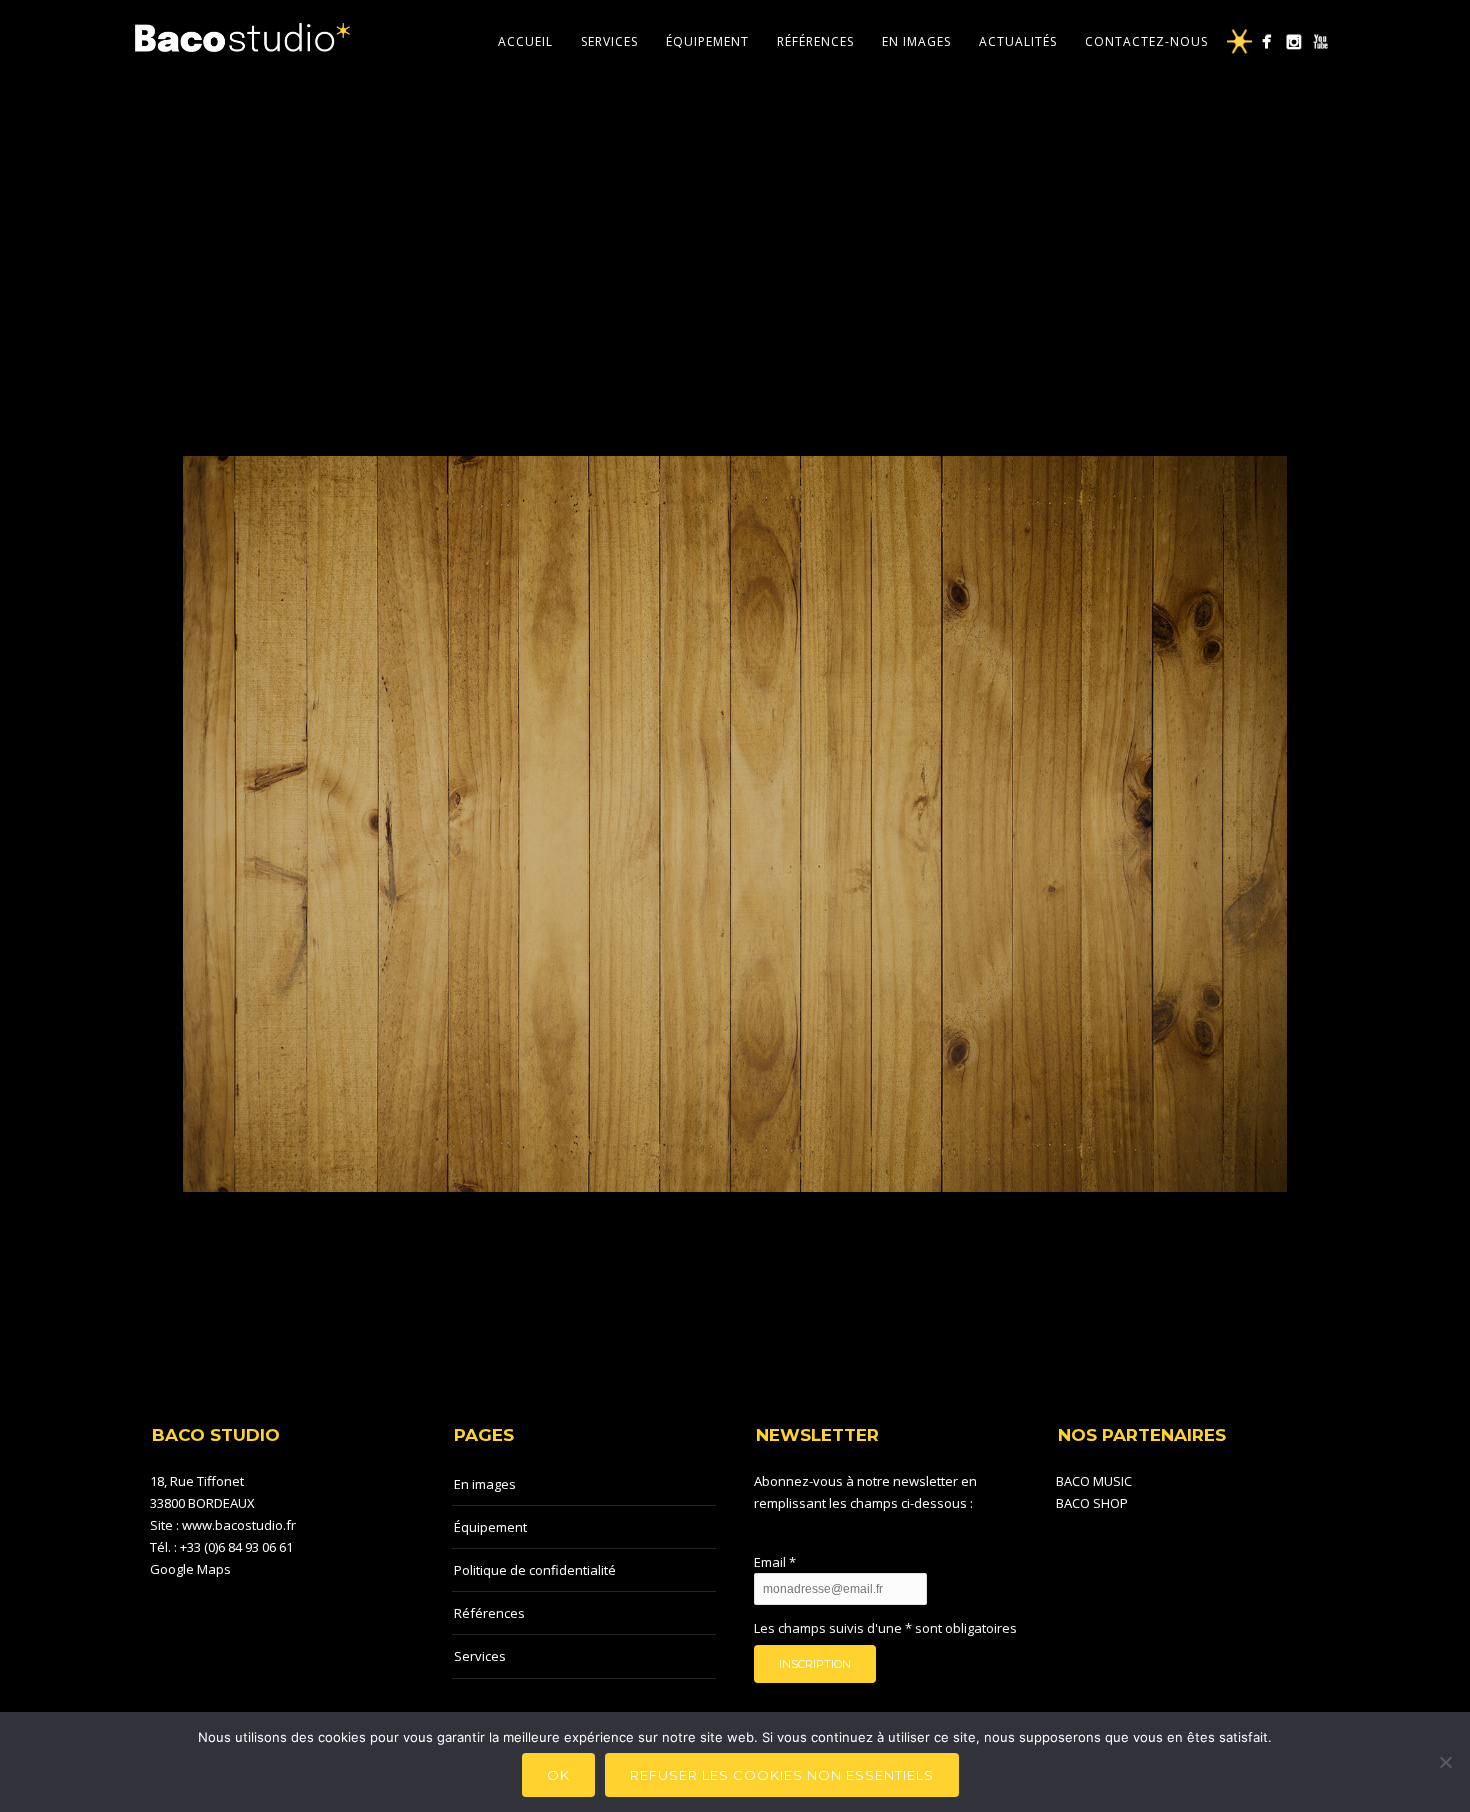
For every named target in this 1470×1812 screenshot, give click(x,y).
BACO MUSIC (1094, 1481)
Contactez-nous (1146, 41)
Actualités (1018, 41)
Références (815, 41)
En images (916, 41)
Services (609, 41)
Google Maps (190, 1569)
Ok (558, 1775)
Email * (775, 1562)
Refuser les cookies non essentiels (782, 1775)
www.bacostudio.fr (239, 1525)
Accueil (525, 41)
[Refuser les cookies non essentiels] (1445, 1762)
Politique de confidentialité (535, 1570)
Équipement (707, 41)
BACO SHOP (1092, 1503)
